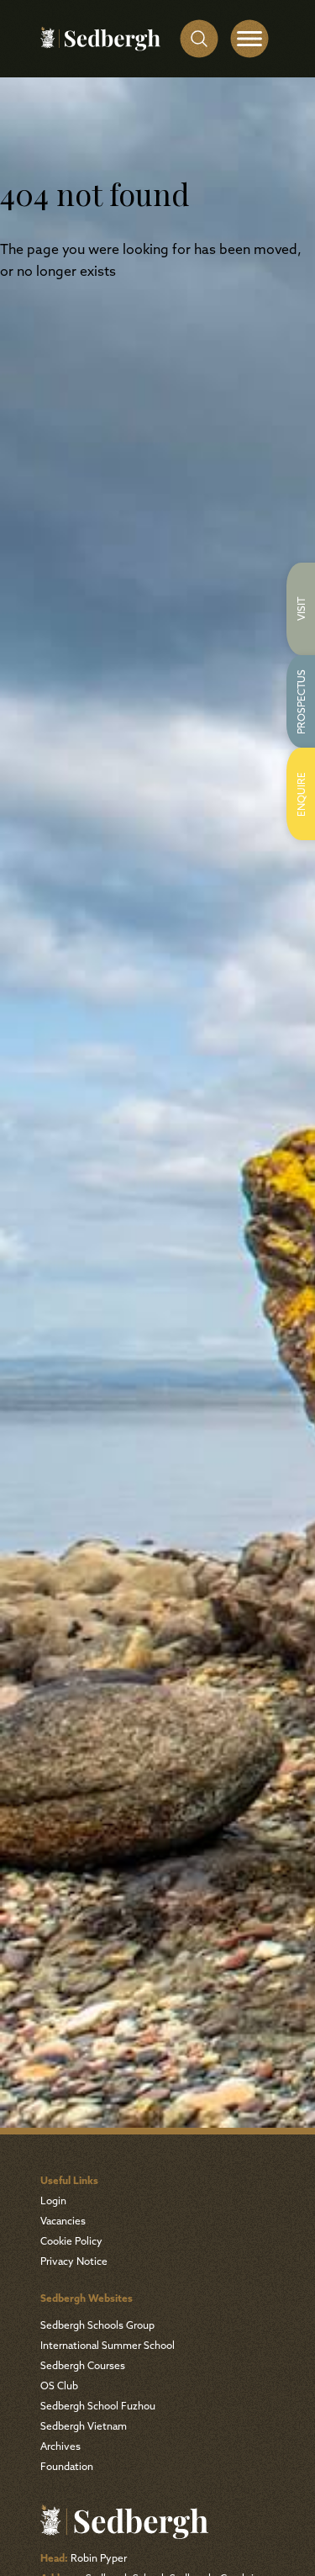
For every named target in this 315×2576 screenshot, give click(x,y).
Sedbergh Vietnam (84, 2427)
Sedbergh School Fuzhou (98, 2407)
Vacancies (63, 2222)
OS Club (59, 2387)
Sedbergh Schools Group (97, 2326)
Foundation (67, 2468)
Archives (60, 2447)
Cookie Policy (71, 2242)
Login (53, 2202)
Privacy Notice (74, 2262)
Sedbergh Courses (83, 2367)
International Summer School (108, 2346)
